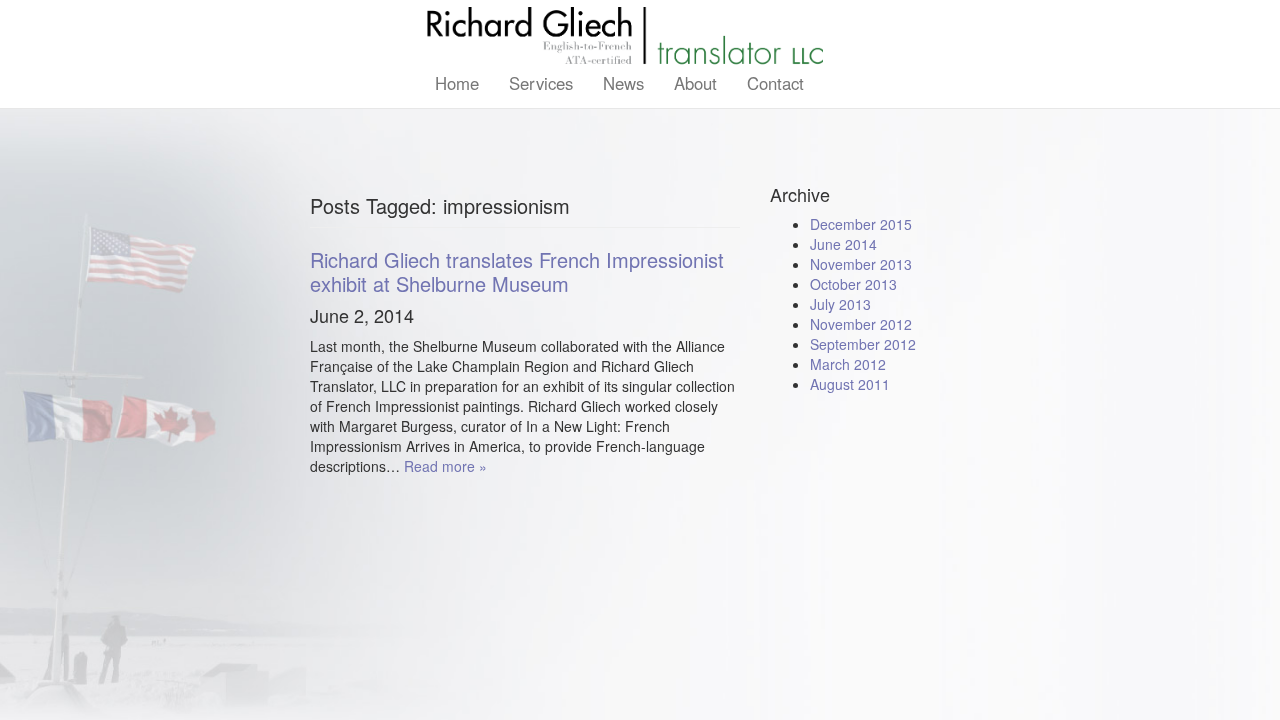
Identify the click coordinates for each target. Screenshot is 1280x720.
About (695, 83)
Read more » (445, 466)
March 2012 (848, 364)
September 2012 (863, 344)
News (623, 83)
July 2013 (840, 304)
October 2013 (853, 284)
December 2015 (861, 224)
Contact (775, 83)
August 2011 (850, 384)
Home (457, 83)
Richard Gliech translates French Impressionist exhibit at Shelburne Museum (517, 271)
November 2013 (861, 264)
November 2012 (861, 324)
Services (541, 83)
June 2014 (843, 244)
